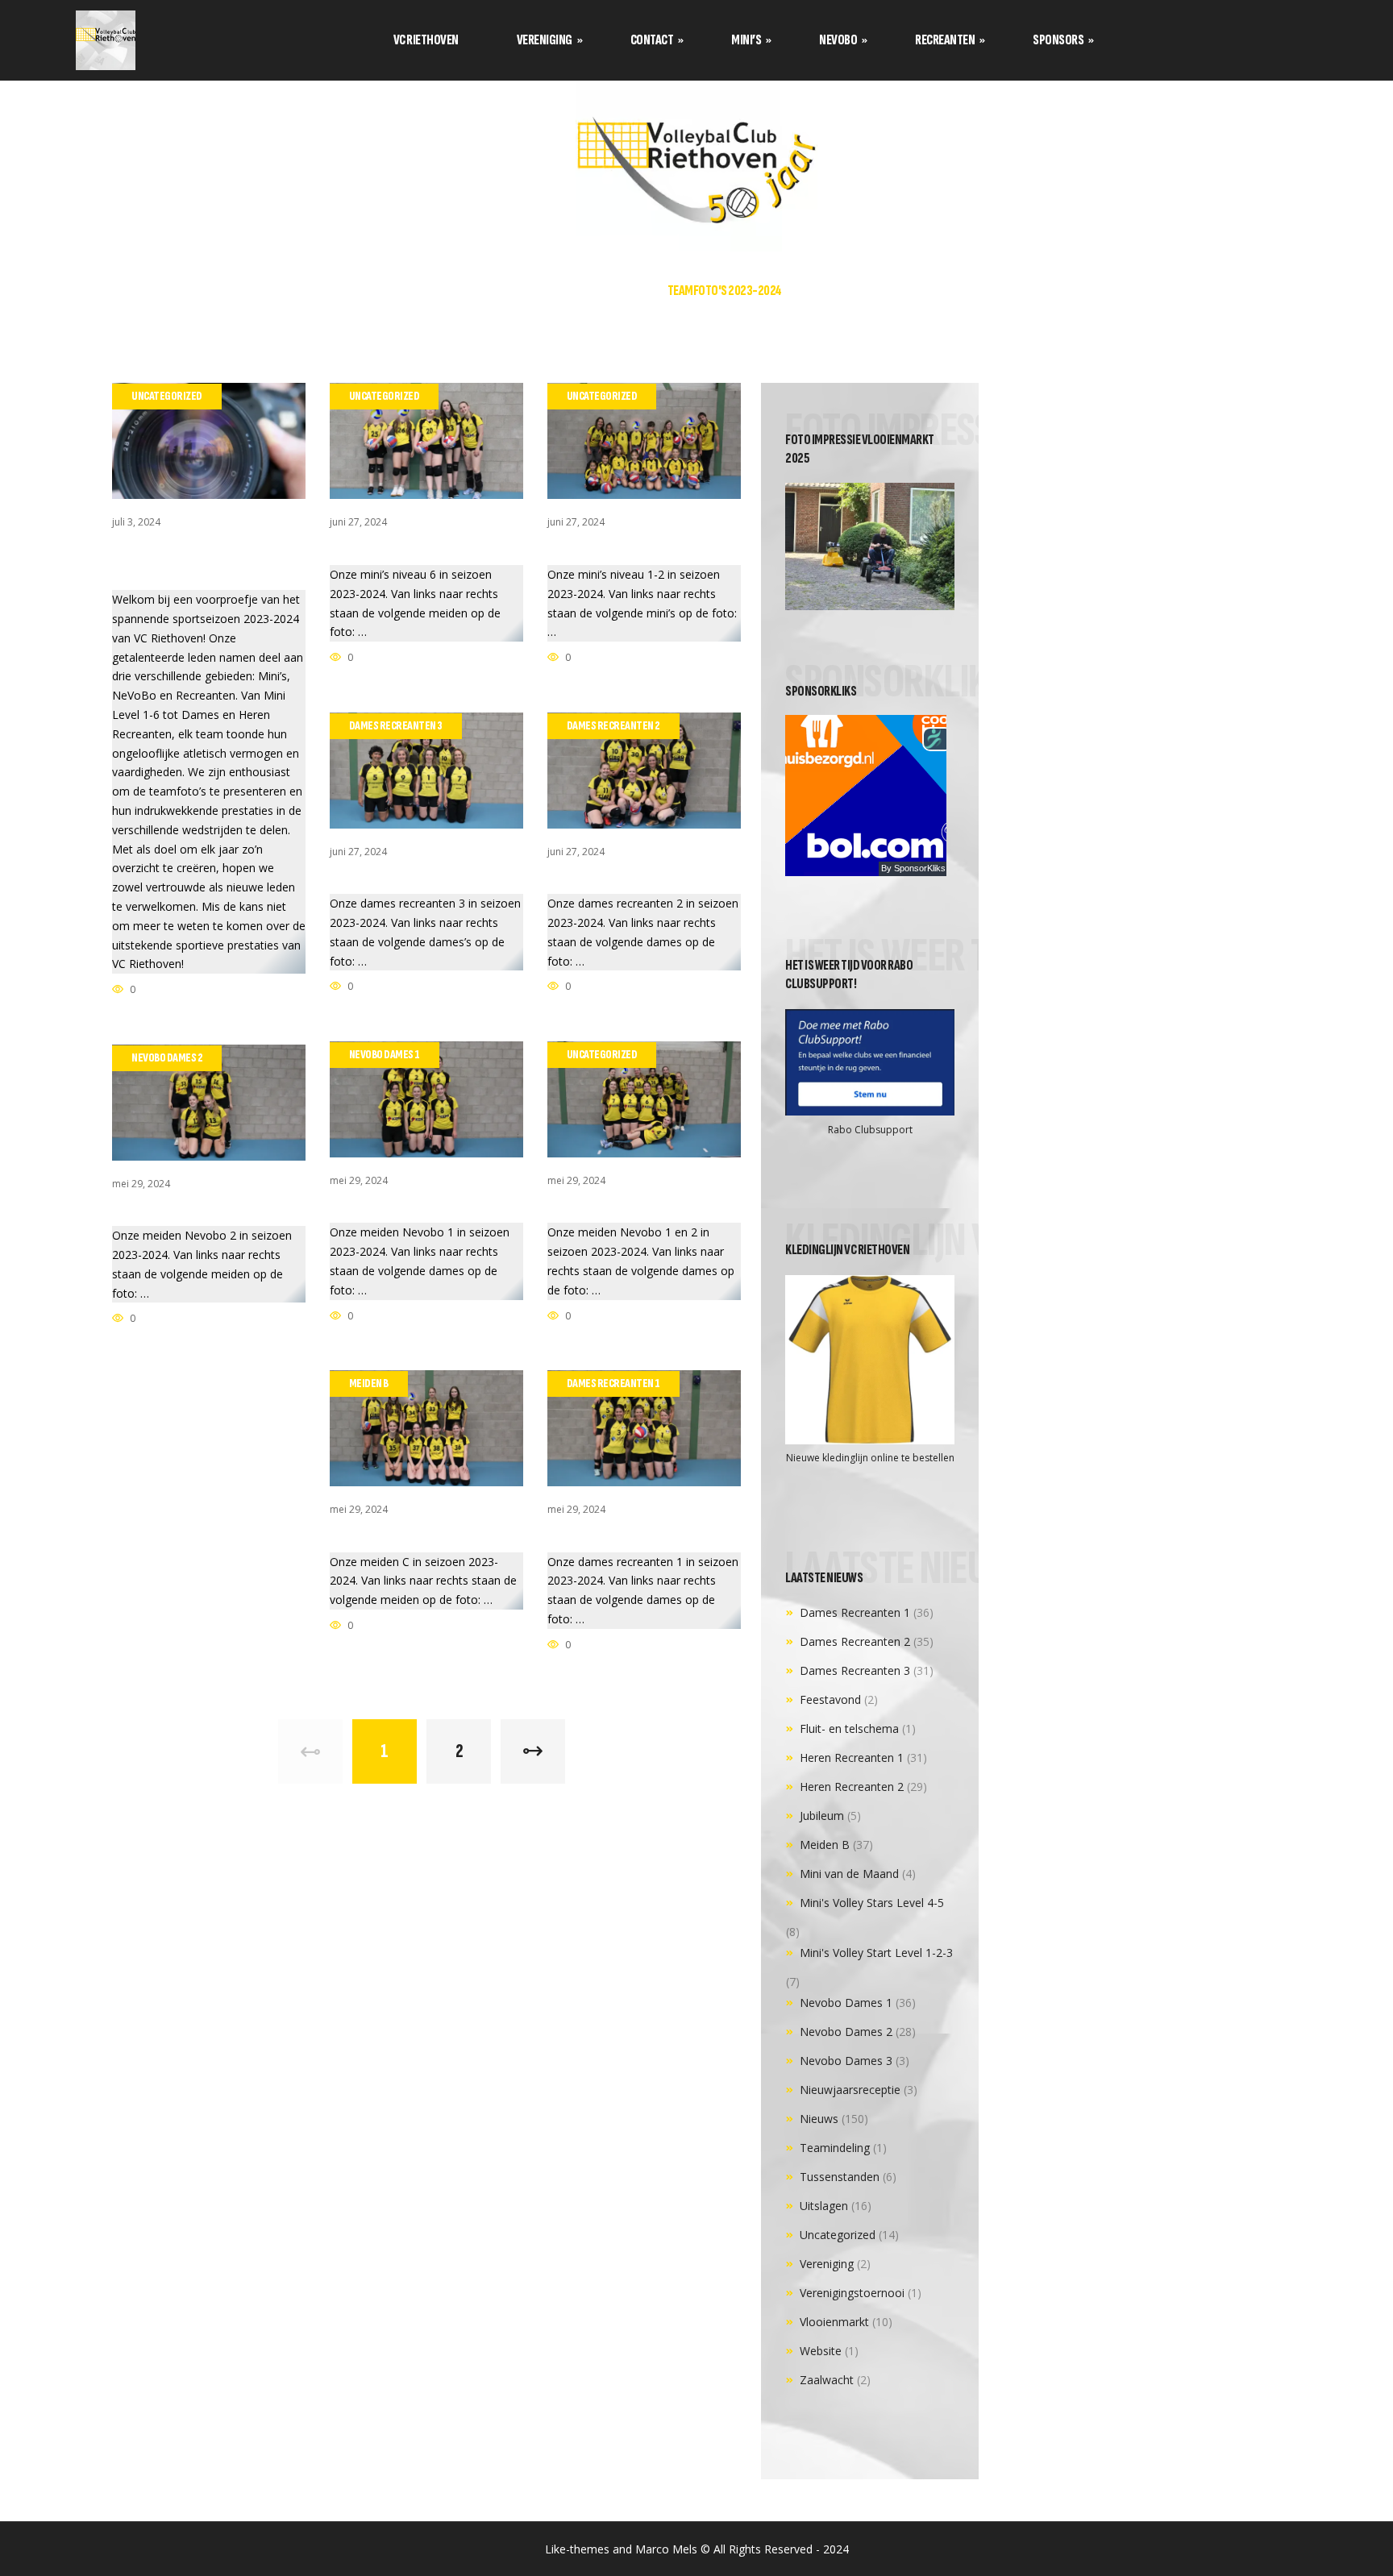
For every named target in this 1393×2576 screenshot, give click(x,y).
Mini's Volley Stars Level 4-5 (872, 1903)
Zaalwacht (827, 2380)
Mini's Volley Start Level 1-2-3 (876, 1953)
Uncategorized (838, 2235)
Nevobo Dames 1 (846, 2003)
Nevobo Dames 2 (846, 2032)
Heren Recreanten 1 (852, 1757)
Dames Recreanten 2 (855, 1641)
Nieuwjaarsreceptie (850, 2090)
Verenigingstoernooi (852, 2293)
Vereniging (827, 2264)
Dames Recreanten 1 (855, 1612)
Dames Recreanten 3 (855, 1670)
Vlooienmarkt (834, 2322)
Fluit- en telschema (849, 1728)
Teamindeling (835, 2148)
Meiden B (825, 1845)
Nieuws (819, 2119)
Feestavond (830, 1699)
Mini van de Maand (849, 1874)
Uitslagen (824, 2206)
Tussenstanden (840, 2177)
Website (821, 2351)
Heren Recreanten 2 (852, 1787)
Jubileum (822, 1816)
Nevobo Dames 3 (846, 2061)
